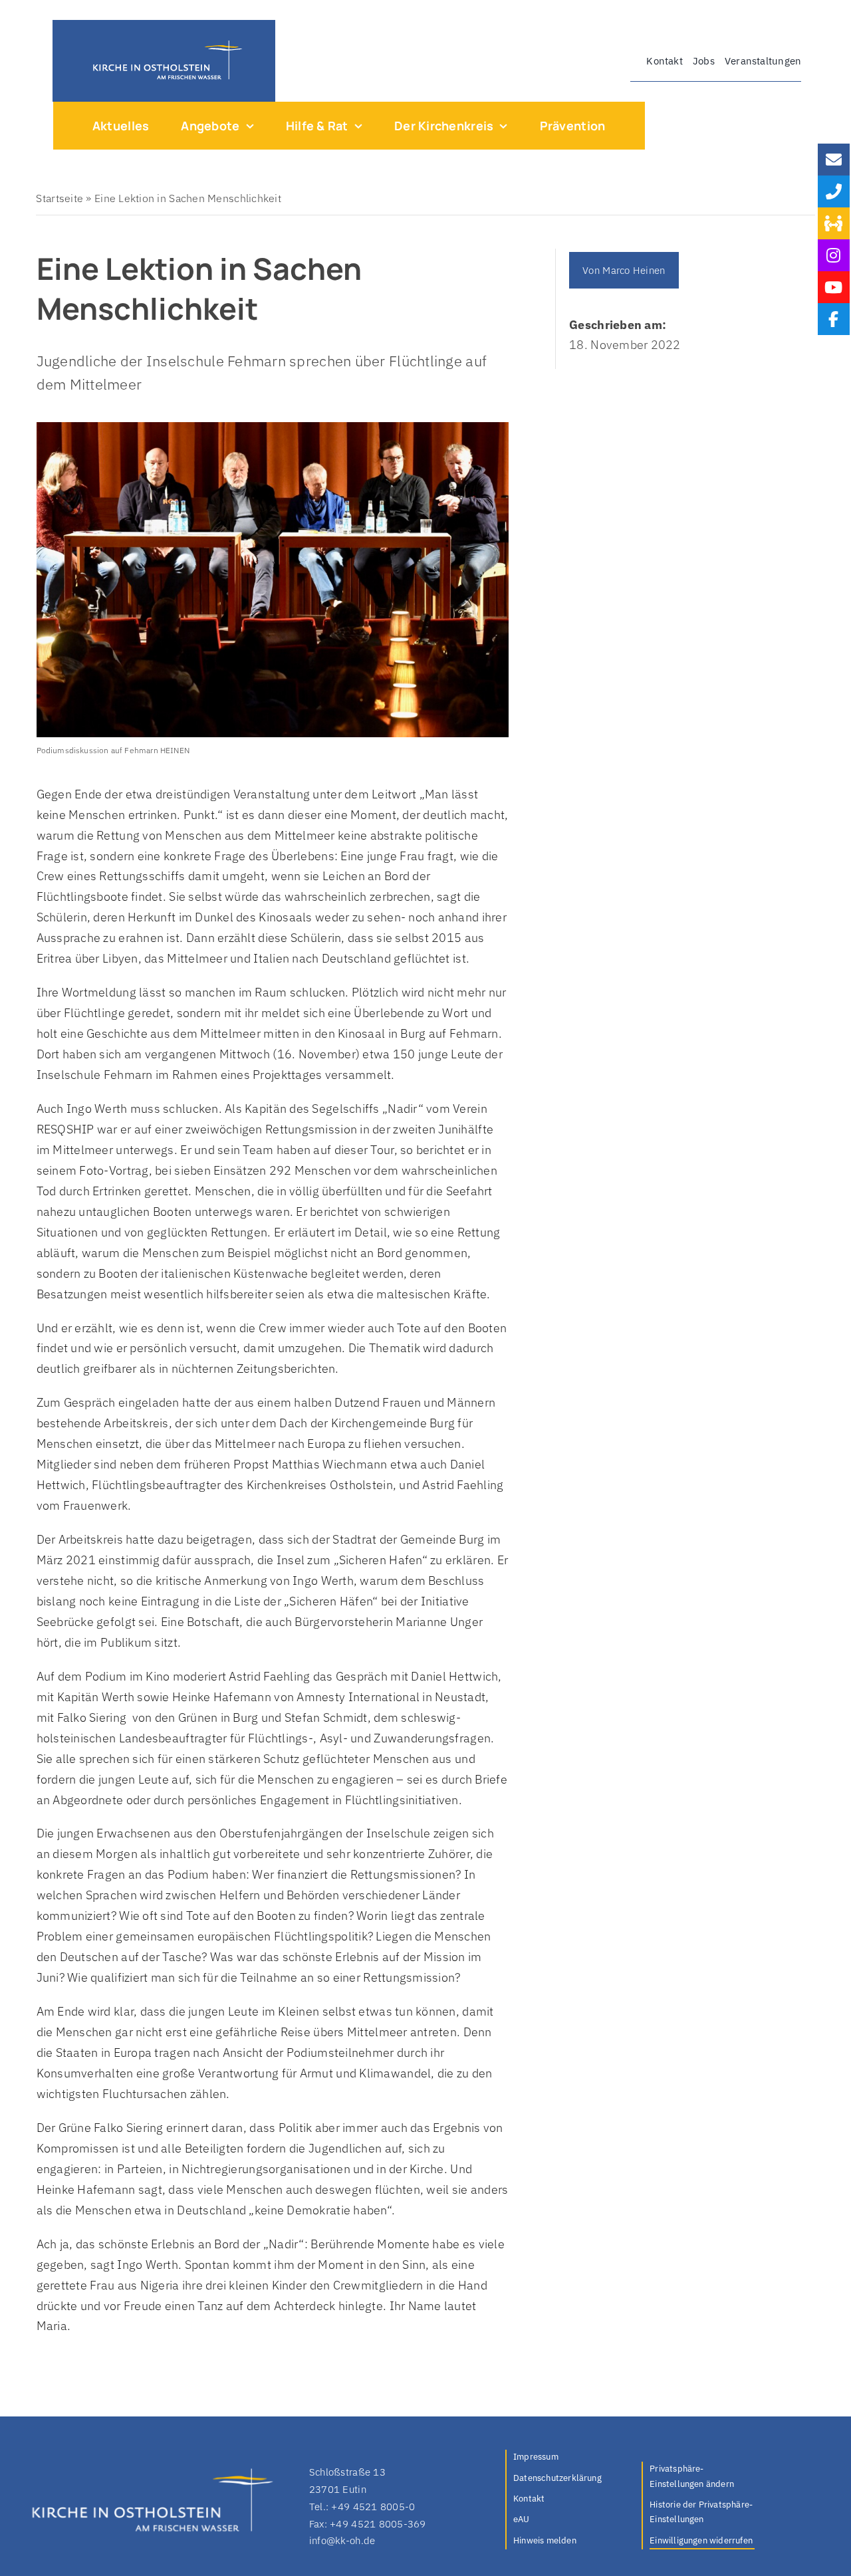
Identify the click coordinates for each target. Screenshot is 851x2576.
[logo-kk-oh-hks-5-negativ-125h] (164, 44)
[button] (702, 2477)
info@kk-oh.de (342, 2540)
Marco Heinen (634, 270)
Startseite (60, 198)
